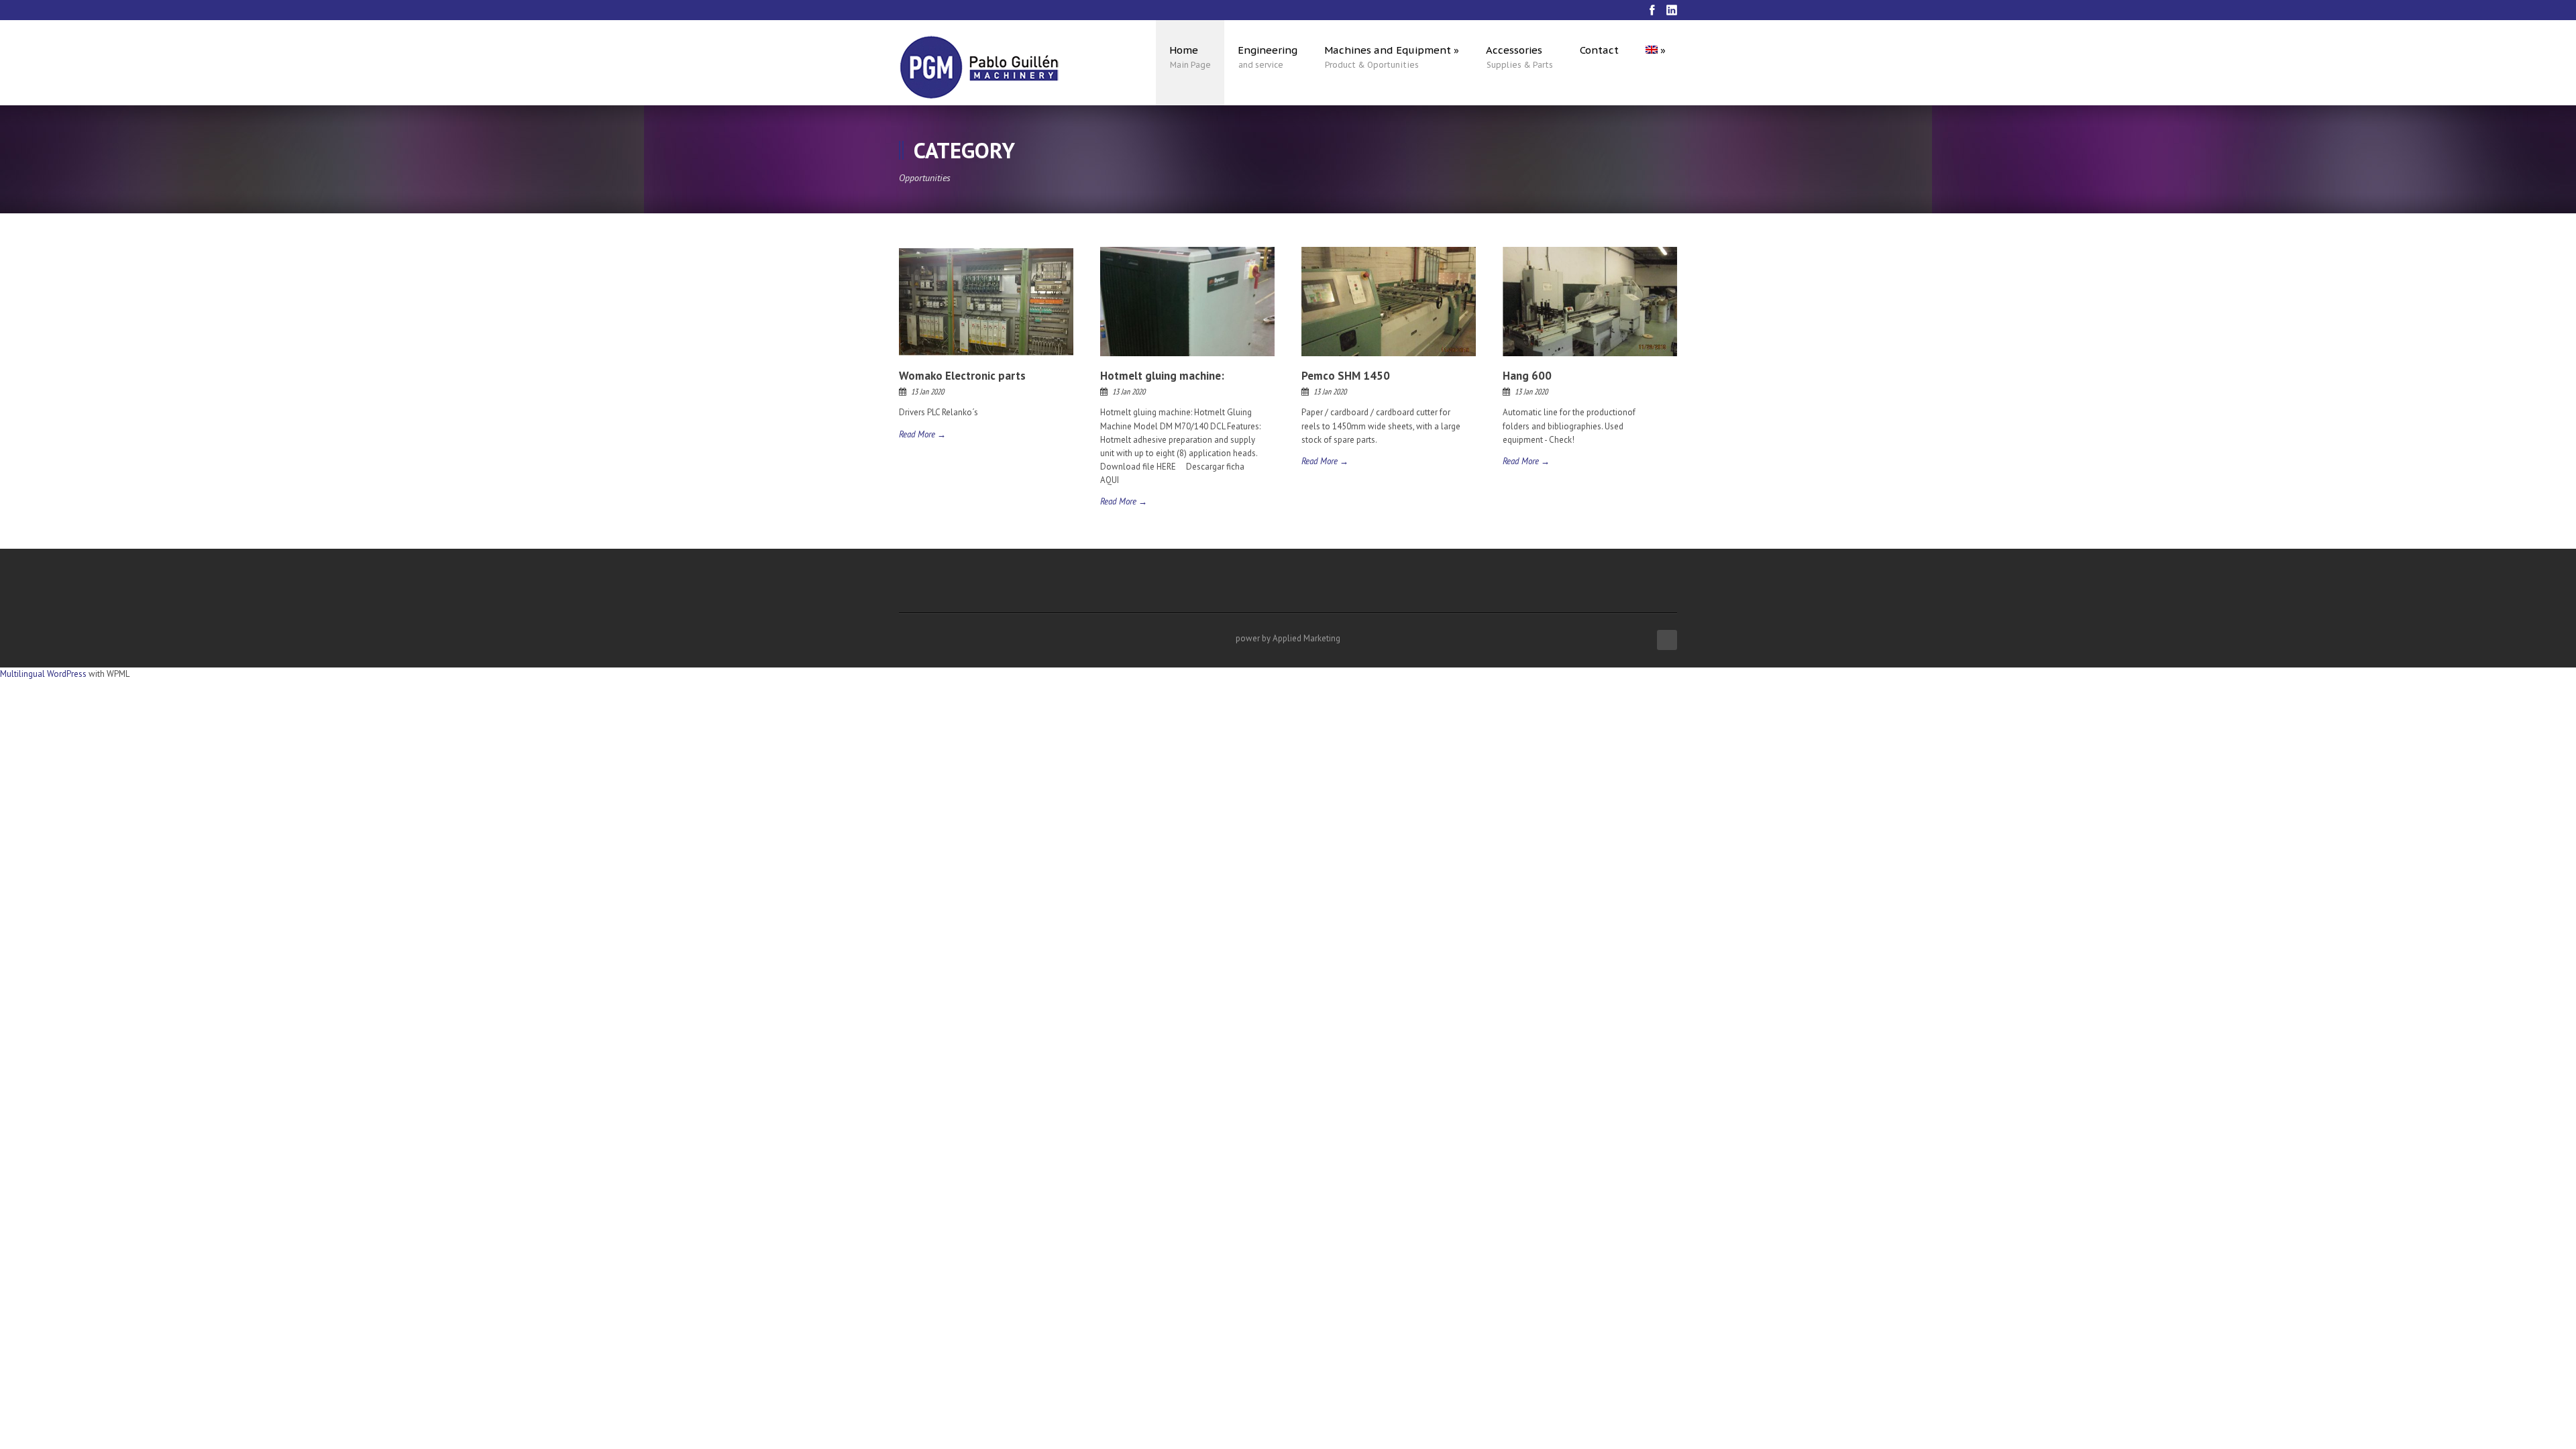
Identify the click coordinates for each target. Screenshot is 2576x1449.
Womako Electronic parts (962, 376)
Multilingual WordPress (43, 674)
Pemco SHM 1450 (1346, 376)
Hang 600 (1527, 376)
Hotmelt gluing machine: (1162, 376)
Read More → (922, 434)
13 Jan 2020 (927, 391)
